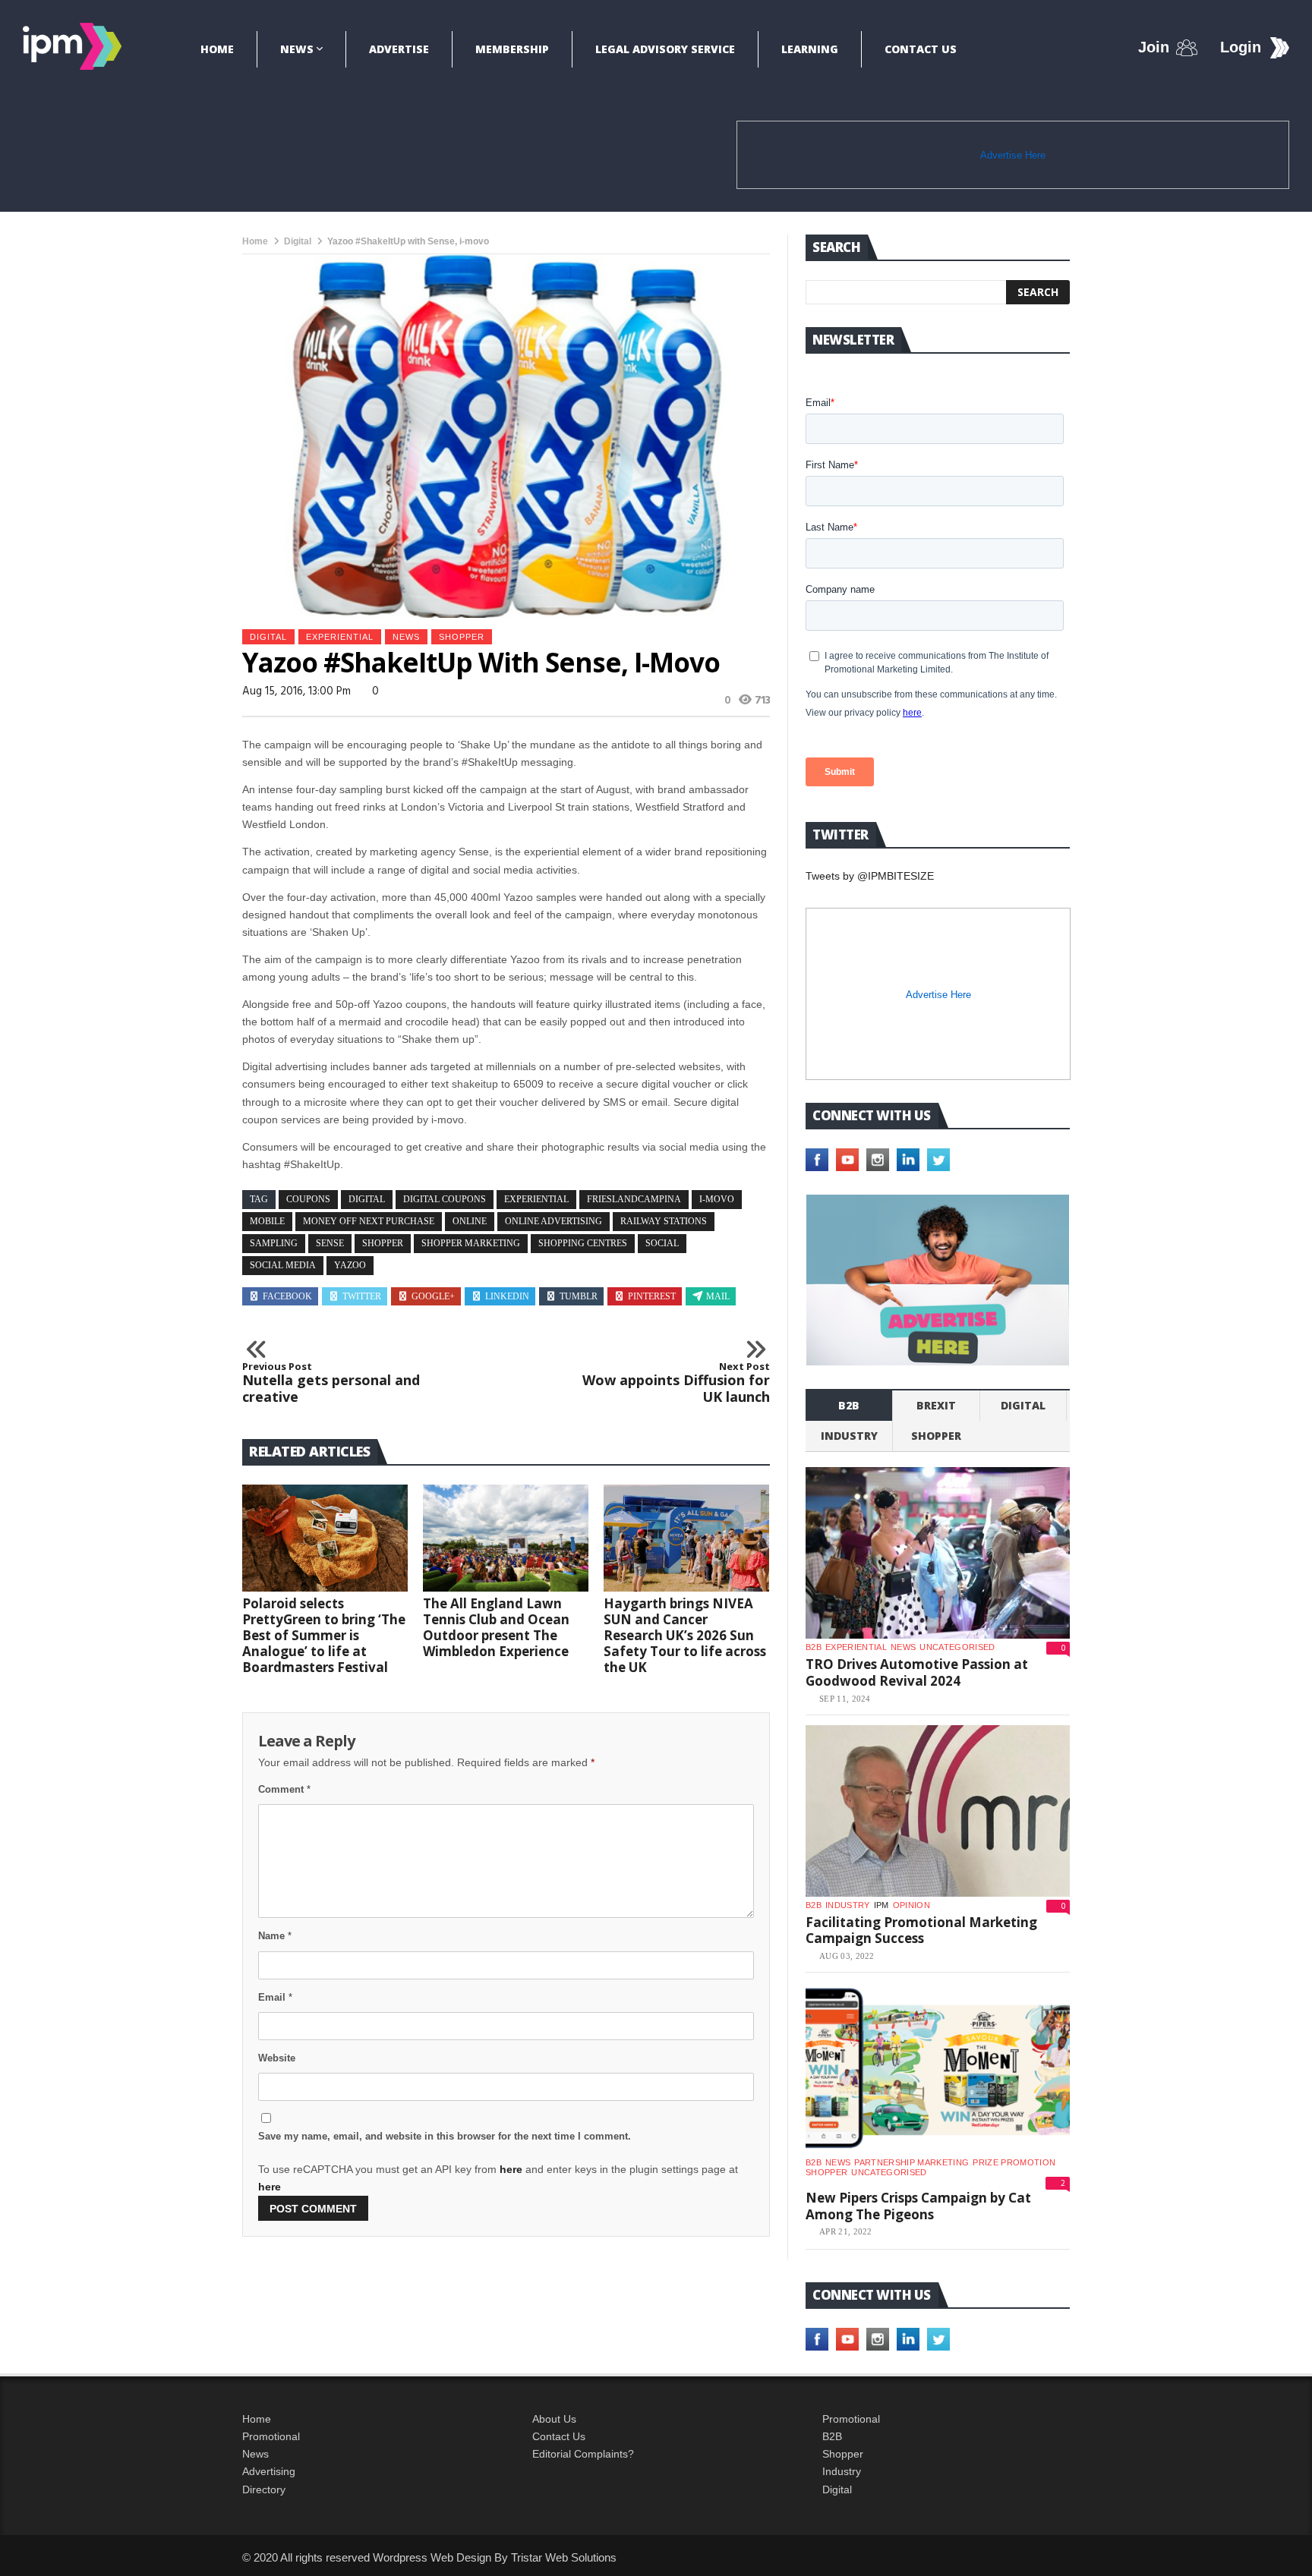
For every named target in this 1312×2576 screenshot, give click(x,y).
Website (277, 2058)
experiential (340, 637)
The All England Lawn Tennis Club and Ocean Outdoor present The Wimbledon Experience (496, 1627)
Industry (842, 2471)
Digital (298, 241)
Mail (718, 1296)
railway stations (664, 1221)
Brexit (936, 1405)
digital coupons (445, 1199)
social (662, 1243)
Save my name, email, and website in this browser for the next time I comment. (445, 2136)
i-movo (717, 1199)
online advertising (553, 1221)
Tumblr (579, 1296)
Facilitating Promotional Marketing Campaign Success (921, 1930)
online (470, 1221)
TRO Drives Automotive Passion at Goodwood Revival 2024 (917, 1672)
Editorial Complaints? (583, 2454)
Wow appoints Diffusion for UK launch (676, 1383)
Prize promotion (1014, 2162)
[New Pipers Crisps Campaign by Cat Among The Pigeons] (938, 2068)
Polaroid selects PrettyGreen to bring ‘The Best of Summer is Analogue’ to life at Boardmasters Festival (324, 1635)
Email (275, 1997)
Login (1241, 47)
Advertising (269, 2471)
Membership (512, 49)
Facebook (287, 1296)
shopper (462, 637)
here (511, 2169)
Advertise (399, 49)
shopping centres (583, 1243)
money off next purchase (369, 1221)
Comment (284, 1789)
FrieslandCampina (634, 1199)
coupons (308, 1199)
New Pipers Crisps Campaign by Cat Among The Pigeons (918, 2206)
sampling (274, 1243)
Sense (330, 1243)
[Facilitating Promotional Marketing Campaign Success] (938, 1811)
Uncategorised (957, 1647)
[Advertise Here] (938, 1280)
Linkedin (507, 1296)
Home (217, 49)
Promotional (271, 2436)
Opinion (911, 1905)
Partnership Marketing (911, 2162)
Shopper (843, 2454)
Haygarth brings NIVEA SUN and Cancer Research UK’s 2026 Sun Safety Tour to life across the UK (685, 1635)
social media (283, 1265)
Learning (810, 49)
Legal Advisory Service (665, 49)
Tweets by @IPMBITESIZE (870, 876)
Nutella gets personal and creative (331, 1383)
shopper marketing (471, 1243)
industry (849, 1436)
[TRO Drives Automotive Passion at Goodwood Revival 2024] (938, 1553)
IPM (881, 1905)
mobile (267, 1221)
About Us (554, 2419)
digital (367, 1199)
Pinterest (652, 1296)
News (297, 49)
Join (1154, 47)
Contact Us (921, 49)
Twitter (362, 1296)
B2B (832, 2436)
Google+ (433, 1296)
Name (275, 1936)
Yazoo (350, 1265)
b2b (849, 1405)
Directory (264, 2489)
